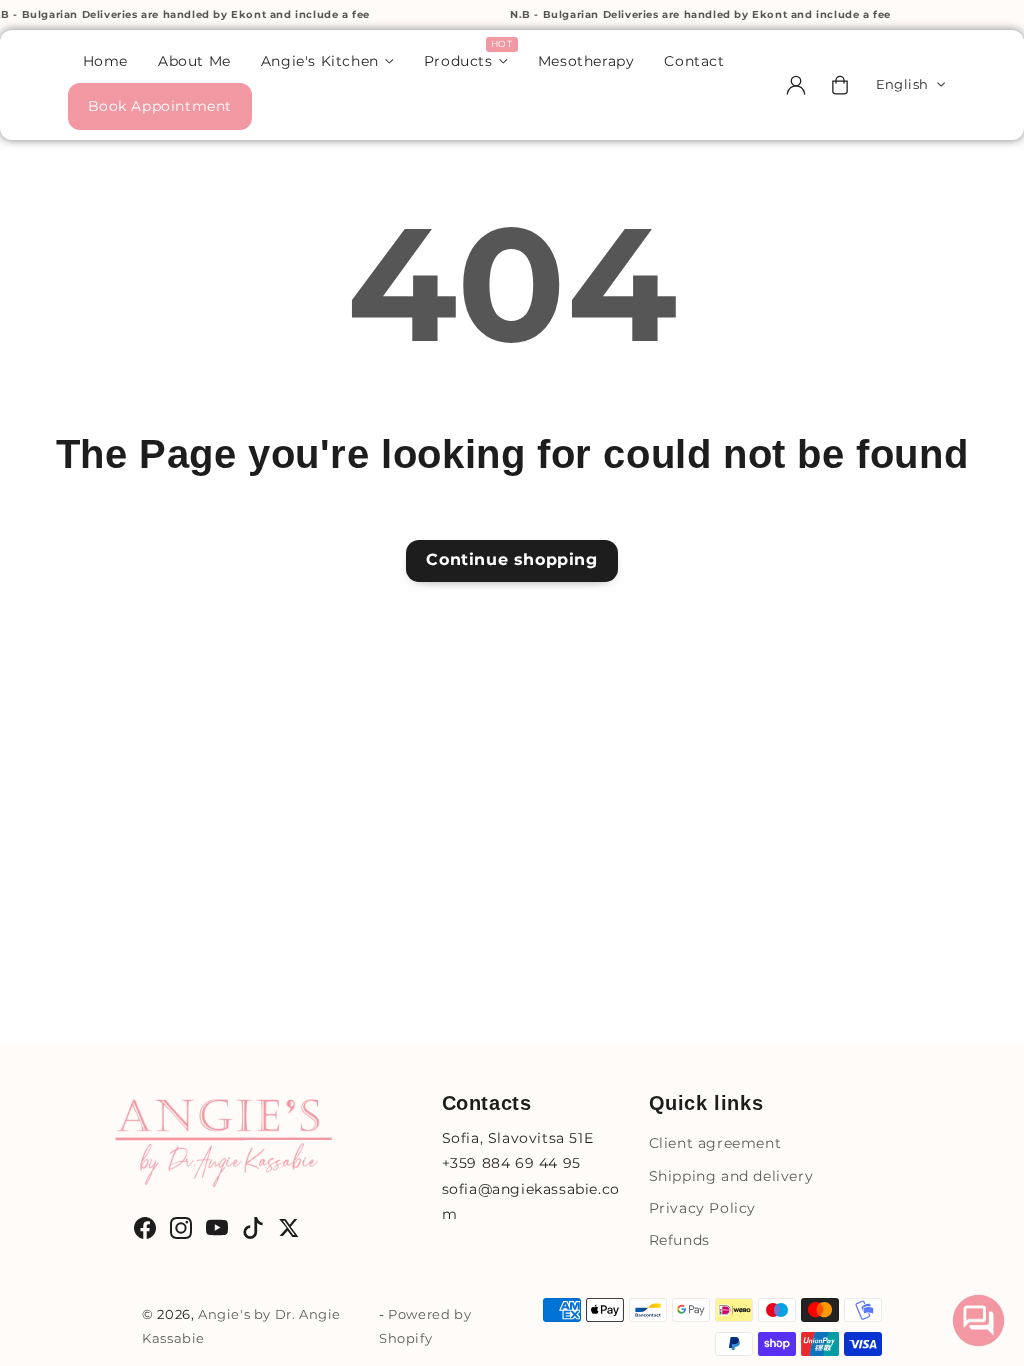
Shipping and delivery (731, 1176)
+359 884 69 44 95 (511, 1163)
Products (458, 61)
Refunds (679, 1240)
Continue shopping (511, 559)
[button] (840, 85)
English (902, 84)
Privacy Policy (702, 1208)
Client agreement (715, 1143)
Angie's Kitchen (320, 61)
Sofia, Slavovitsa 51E (518, 1138)
